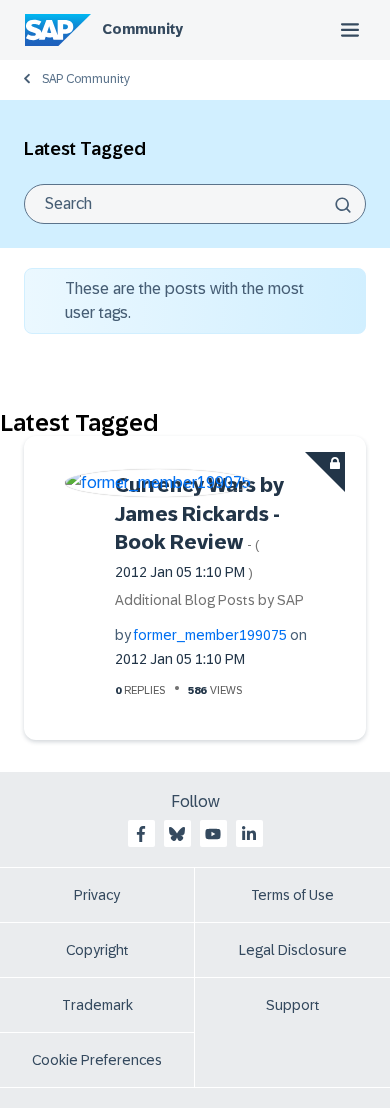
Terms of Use (292, 895)
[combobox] (195, 204)
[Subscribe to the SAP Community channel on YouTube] (213, 834)
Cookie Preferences (97, 1060)
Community (142, 29)
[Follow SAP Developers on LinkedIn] (249, 834)
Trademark (97, 1005)
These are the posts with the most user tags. (184, 300)
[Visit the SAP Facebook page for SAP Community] (141, 834)
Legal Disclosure (293, 950)
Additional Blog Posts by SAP (209, 600)
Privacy (97, 895)
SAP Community (86, 79)
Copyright (97, 950)
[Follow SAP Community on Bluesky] (177, 834)
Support (293, 1005)
